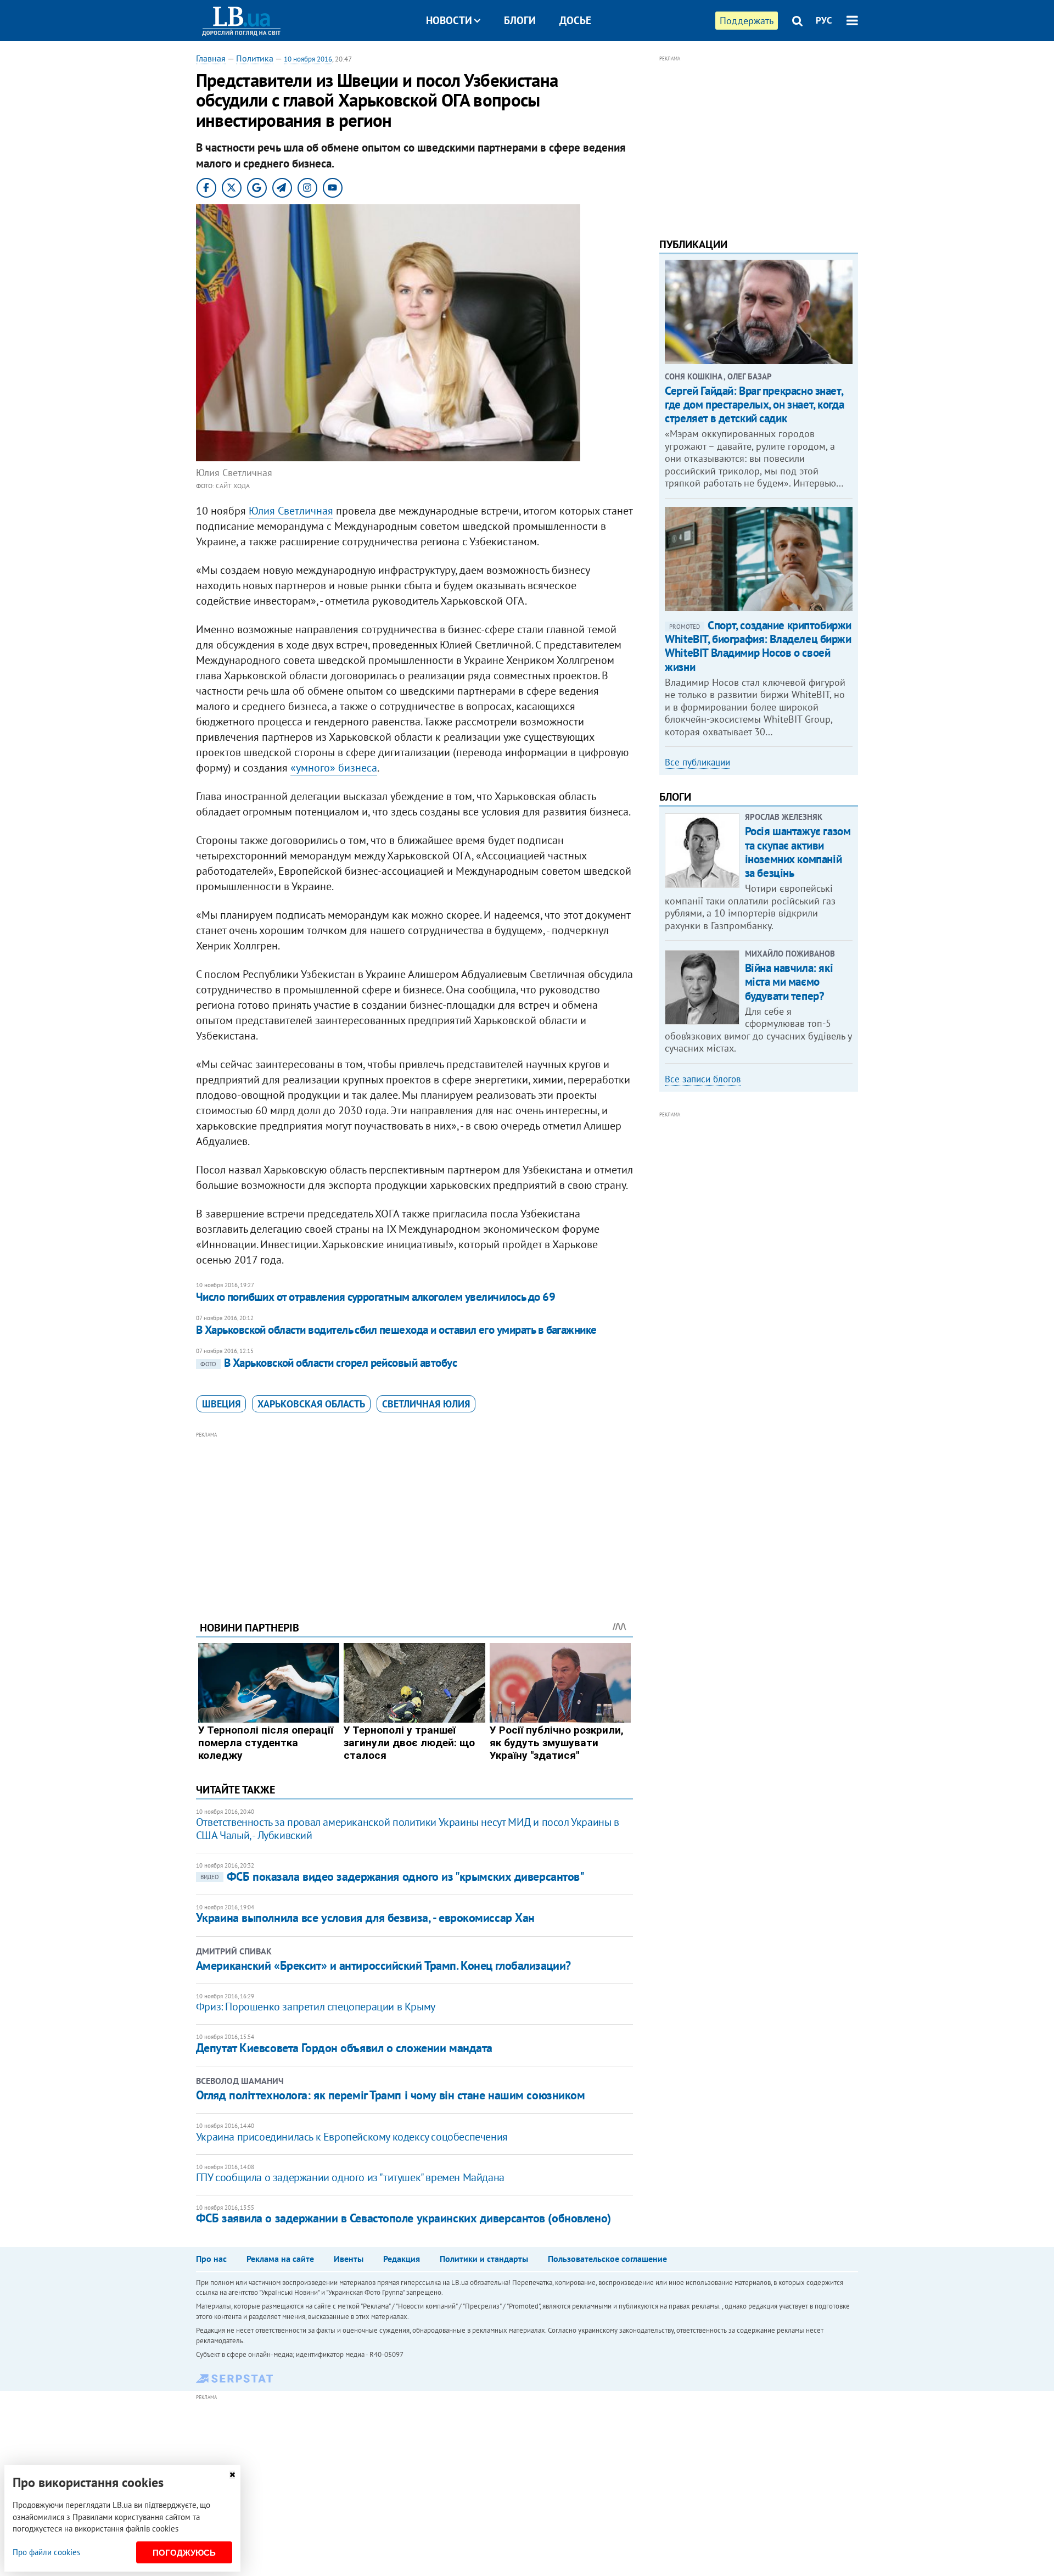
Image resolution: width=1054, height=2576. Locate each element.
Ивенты (349, 2259)
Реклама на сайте (280, 2259)
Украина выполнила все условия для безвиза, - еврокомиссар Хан (365, 1918)
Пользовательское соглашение (607, 2259)
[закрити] (232, 2475)
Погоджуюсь (184, 2553)
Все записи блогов (703, 1079)
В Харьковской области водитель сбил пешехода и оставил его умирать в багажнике (396, 1330)
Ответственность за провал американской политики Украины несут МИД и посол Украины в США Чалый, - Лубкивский (408, 1829)
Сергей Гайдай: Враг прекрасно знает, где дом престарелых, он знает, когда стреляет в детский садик (754, 404)
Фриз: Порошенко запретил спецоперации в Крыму (316, 2007)
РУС (824, 20)
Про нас (211, 2259)
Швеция (221, 1404)
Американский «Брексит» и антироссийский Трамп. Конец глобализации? (383, 1965)
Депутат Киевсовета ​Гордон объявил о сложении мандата (344, 2048)
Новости (449, 20)
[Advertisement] (414, 1518)
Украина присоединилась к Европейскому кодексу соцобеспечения (352, 2137)
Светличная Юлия (426, 1404)
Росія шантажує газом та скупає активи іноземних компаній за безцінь (798, 852)
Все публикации (697, 762)
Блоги (520, 20)
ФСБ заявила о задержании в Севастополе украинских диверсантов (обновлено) (403, 2218)
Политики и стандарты (484, 2259)
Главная (211, 58)
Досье (575, 20)
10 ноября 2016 (308, 59)
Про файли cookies (46, 2552)
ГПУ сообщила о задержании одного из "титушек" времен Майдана (350, 2177)
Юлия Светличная (291, 511)
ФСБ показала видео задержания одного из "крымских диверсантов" (393, 1876)
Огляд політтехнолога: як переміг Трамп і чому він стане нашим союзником (391, 2095)
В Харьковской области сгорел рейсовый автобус (329, 1363)
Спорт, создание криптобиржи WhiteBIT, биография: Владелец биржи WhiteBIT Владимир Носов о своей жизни (758, 646)
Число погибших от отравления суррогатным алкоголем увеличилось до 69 (375, 1297)
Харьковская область (311, 1404)
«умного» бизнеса (334, 768)
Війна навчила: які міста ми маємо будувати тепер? (789, 982)
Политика (255, 58)
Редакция (402, 2259)
